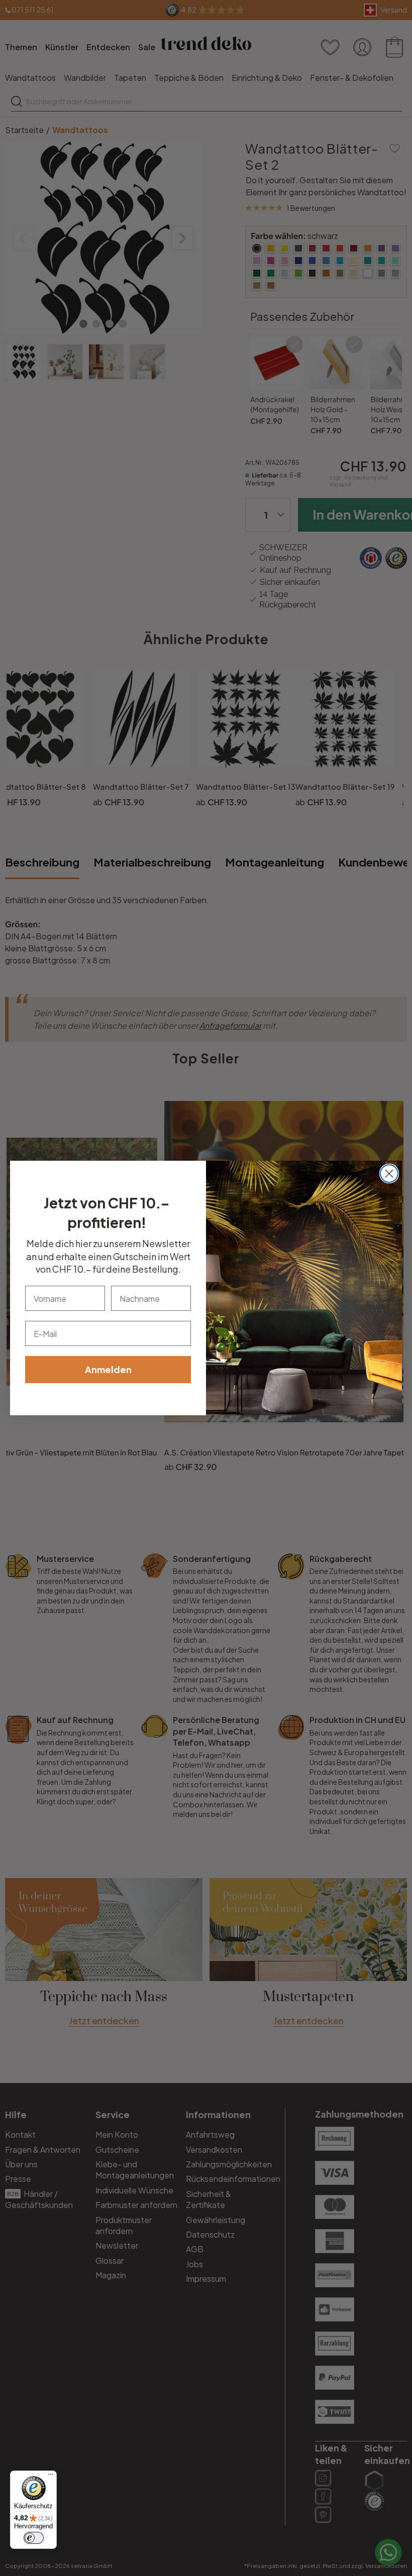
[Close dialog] (389, 1174)
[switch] (34, 2538)
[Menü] (51, 2477)
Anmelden (108, 1369)
